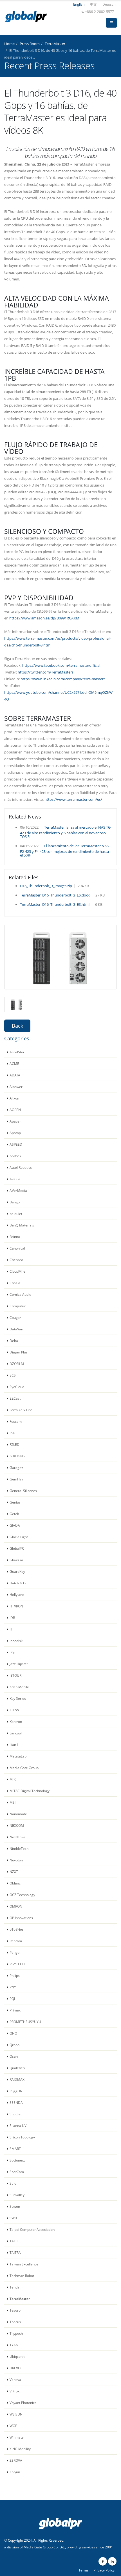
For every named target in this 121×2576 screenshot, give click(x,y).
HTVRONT (17, 1606)
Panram (16, 1941)
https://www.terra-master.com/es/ (73, 799)
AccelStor (17, 1052)
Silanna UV (18, 2126)
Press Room (30, 44)
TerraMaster (55, 44)
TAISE (14, 2241)
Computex (18, 1306)
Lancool (16, 1733)
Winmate (17, 2437)
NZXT (14, 1872)
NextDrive (17, 1837)
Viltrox (14, 2391)
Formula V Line (21, 1410)
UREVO (15, 2368)
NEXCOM (17, 1825)
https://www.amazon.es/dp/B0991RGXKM (44, 618)
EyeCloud (17, 1387)
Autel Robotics (21, 1167)
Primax (15, 2010)
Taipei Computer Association (32, 2229)
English (79, 4)
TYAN (14, 2345)
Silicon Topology (22, 2137)
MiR (13, 1779)
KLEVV (14, 1710)
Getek (14, 1514)
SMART (15, 2149)
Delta (14, 1341)
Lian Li (14, 1745)
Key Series (18, 1698)
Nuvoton (16, 1860)
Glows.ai (16, 1560)
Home (9, 44)
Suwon (15, 2206)
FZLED (14, 1444)
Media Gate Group (24, 1768)
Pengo (14, 1952)
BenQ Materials (22, 1225)
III (11, 1629)
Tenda (14, 2287)
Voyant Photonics (23, 2403)
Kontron (16, 1721)
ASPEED (16, 1144)
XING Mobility (20, 2449)
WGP (13, 2426)
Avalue (15, 1179)
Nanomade (18, 1814)
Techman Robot (22, 2276)
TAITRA (15, 2252)
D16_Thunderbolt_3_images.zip (46, 886)
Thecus (15, 2322)
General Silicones (23, 1491)
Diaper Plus (19, 1352)
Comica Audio (20, 1294)
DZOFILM (17, 1364)
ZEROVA (16, 2460)
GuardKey (17, 1571)
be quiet (16, 1214)
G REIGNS (17, 1456)
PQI (12, 1999)
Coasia (15, 1283)
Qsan (14, 2056)
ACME (14, 1063)
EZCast (15, 1398)
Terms (84, 2570)
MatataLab (18, 1756)
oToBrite (16, 1929)
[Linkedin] (112, 2561)
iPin (12, 1652)
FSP (12, 1433)
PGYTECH (17, 1964)
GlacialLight (19, 1537)
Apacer (15, 1121)
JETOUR (15, 1675)
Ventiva (15, 2379)
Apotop (15, 1133)
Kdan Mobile (19, 1687)
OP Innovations (21, 1918)
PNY (13, 1987)
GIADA (15, 1525)
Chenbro (16, 1260)
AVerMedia (18, 1190)
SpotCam (17, 2172)
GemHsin (17, 1479)
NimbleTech (19, 1848)
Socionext (17, 2160)
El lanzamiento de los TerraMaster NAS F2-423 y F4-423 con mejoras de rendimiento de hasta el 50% (64, 850)
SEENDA (16, 2102)
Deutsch (109, 4)
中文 (93, 4)
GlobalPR (17, 1548)
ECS (13, 1375)
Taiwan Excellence (24, 2264)
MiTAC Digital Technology (30, 1791)
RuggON (16, 2091)
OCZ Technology (22, 1895)
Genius (15, 1502)
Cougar (15, 1317)
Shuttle (15, 2114)
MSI (13, 1802)
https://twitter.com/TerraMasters (46, 672)
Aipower (16, 1087)
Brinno (15, 1237)
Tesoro (15, 2310)
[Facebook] (103, 2561)
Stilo (13, 2183)
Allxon (14, 1098)
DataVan (16, 1329)
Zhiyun (15, 2472)
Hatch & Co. (19, 1583)
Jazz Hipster (19, 1664)
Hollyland (17, 1594)
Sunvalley (17, 2195)
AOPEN (15, 1110)
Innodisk (16, 1641)
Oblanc (15, 1883)
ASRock (15, 1156)
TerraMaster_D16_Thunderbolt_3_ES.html (55, 904)
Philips (15, 1975)
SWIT (14, 2218)
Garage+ (16, 1467)
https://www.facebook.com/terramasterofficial (61, 665)
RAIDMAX (17, 2079)
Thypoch (16, 2333)
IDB (12, 1618)
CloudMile (17, 1271)
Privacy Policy (104, 2570)
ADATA (15, 1075)
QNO (13, 2033)
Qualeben (17, 2068)
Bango (15, 1202)
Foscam (16, 1421)
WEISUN (16, 2414)
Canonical (17, 1248)
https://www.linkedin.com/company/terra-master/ (63, 679)
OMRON (16, 1906)
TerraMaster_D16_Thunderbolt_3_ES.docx (55, 895)
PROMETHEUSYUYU (25, 2022)
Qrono (14, 2045)
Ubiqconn (17, 2356)
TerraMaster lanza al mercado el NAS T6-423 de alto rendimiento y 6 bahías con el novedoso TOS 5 (66, 832)
